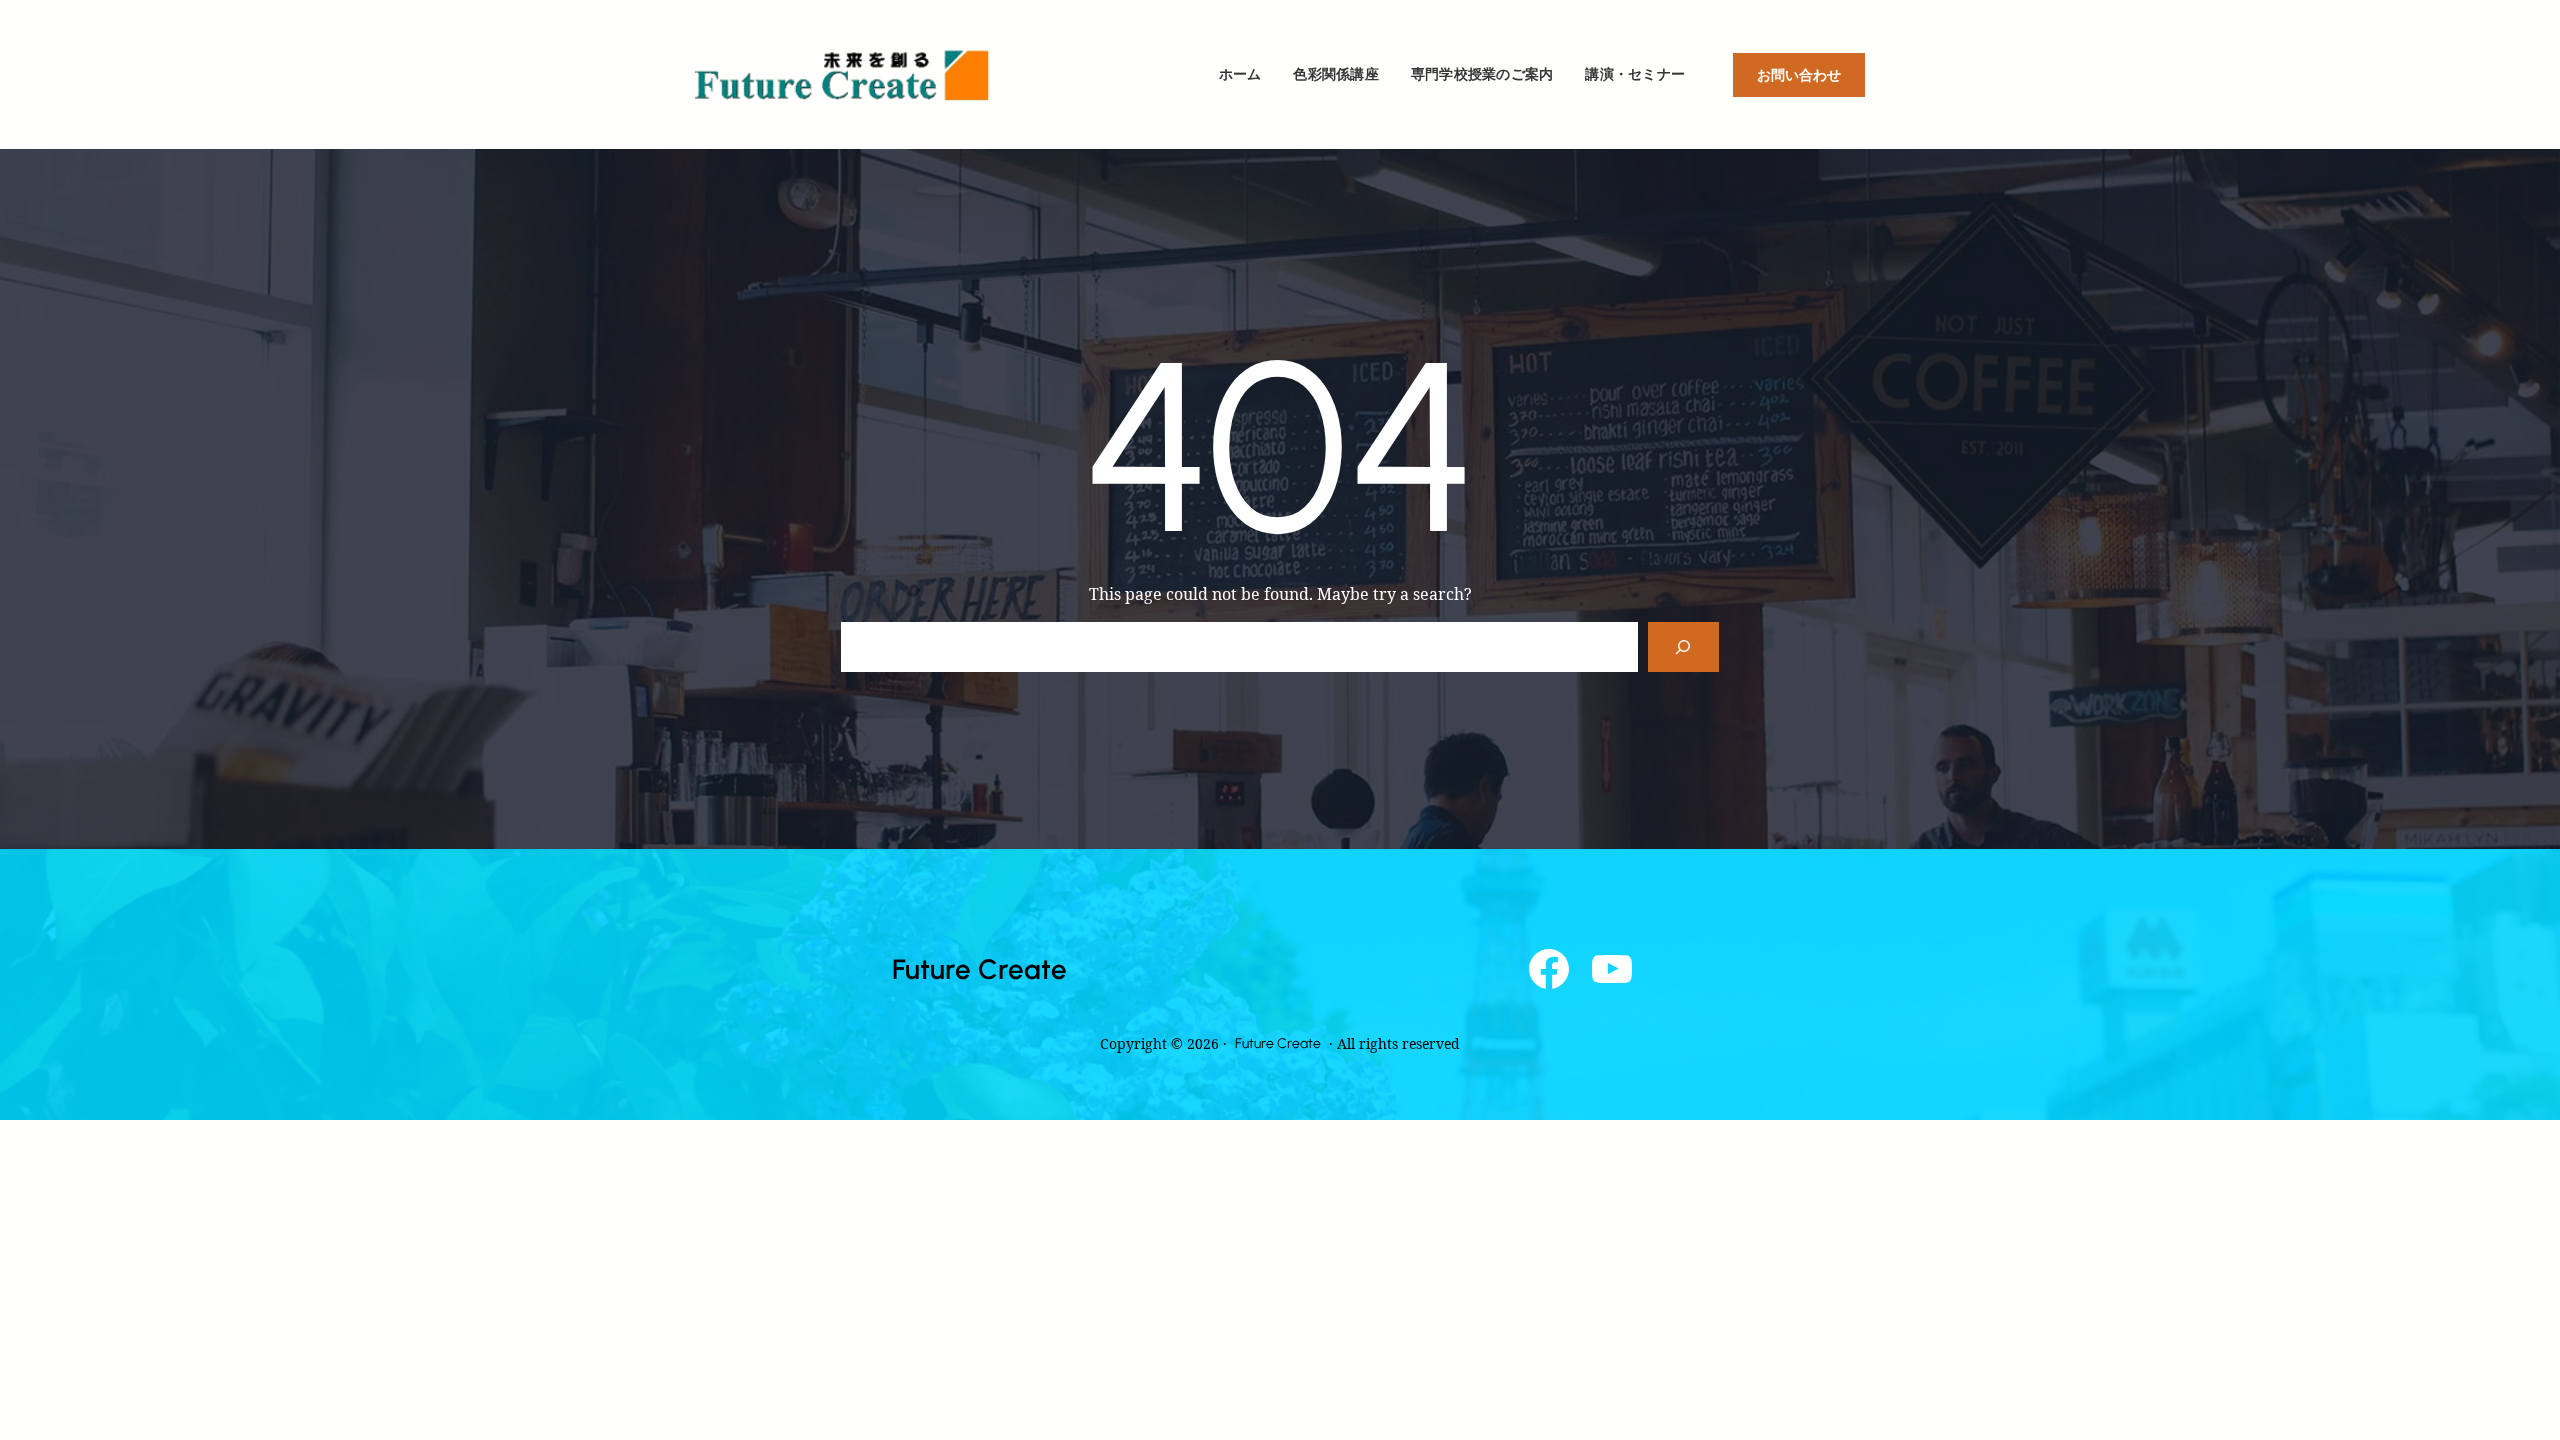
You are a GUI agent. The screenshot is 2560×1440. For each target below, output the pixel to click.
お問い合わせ (1799, 74)
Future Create (979, 969)
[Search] (1683, 646)
